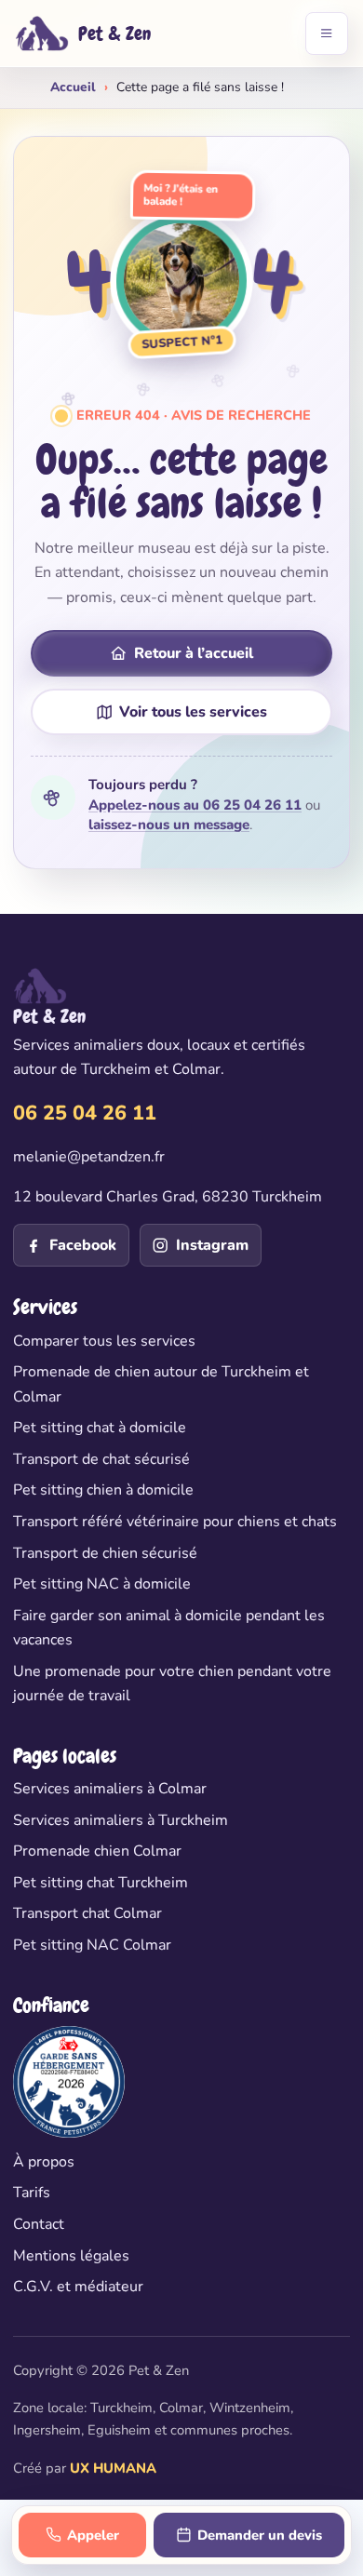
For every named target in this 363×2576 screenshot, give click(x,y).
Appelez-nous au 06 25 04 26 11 (195, 805)
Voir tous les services (193, 712)
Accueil (73, 87)
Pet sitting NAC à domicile (102, 1584)
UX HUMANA (113, 2468)
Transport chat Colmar (87, 1913)
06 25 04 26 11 (85, 1113)
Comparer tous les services (104, 1341)
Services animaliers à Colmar (110, 1789)
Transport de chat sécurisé (101, 1459)
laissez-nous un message (169, 825)
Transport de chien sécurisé (105, 1553)
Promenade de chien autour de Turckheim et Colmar (161, 1384)
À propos (44, 2162)
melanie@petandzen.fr (89, 1157)
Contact (39, 2224)
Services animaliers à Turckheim (121, 1820)
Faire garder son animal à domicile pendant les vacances (169, 1628)
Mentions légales (71, 2256)
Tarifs (32, 2193)
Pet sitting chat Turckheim (101, 1883)
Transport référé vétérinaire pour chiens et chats (175, 1522)
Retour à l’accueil (194, 653)
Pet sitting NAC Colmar (92, 1945)
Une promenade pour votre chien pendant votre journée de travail (172, 1684)
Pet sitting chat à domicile (100, 1428)
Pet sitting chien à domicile (103, 1490)
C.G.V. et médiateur (78, 2287)
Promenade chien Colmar (97, 1851)
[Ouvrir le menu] (327, 34)
